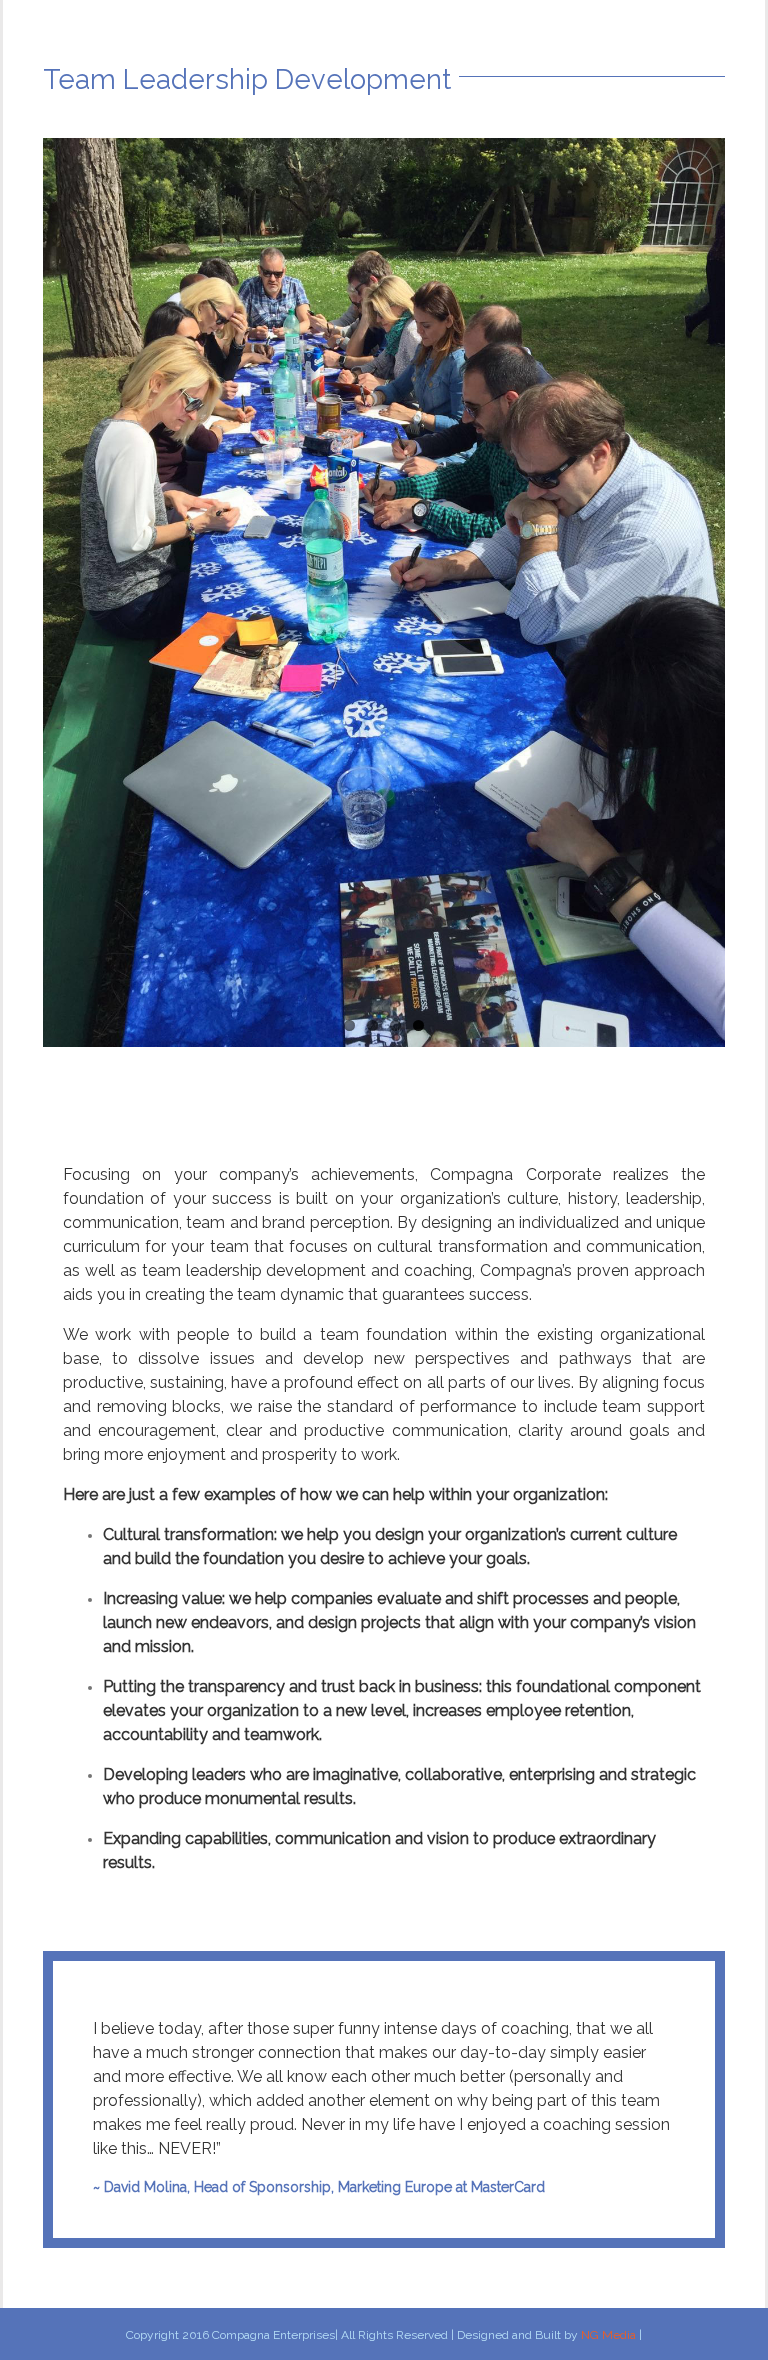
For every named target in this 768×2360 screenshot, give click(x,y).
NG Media (608, 2335)
